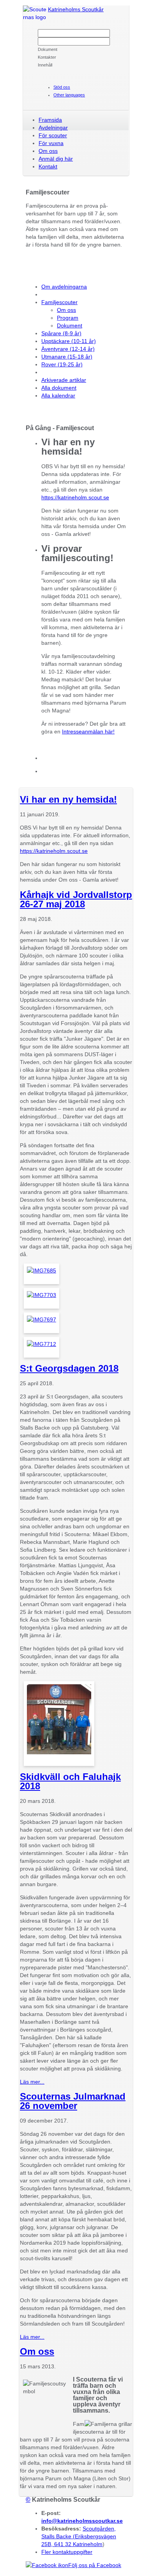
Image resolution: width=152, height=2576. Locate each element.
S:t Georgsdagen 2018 (69, 1368)
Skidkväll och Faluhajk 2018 (70, 1781)
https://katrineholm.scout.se (75, 497)
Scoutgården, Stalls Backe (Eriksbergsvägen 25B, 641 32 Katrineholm (79, 2536)
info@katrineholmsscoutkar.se (82, 2521)
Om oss (37, 2351)
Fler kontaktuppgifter (67, 2552)
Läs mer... (32, 2082)
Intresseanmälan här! (88, 731)
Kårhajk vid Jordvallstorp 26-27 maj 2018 (76, 899)
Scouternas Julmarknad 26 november (73, 2101)
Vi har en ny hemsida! (68, 799)
